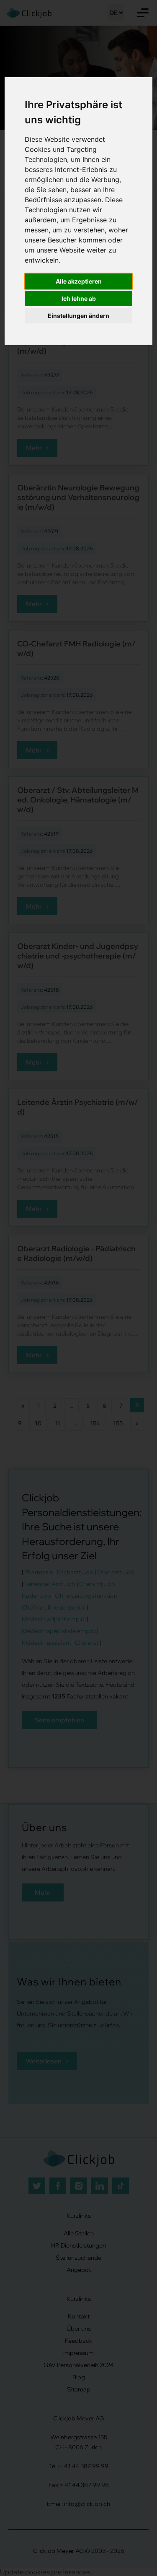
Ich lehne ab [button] (79, 298)
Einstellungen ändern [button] (78, 316)
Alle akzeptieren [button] (79, 281)
